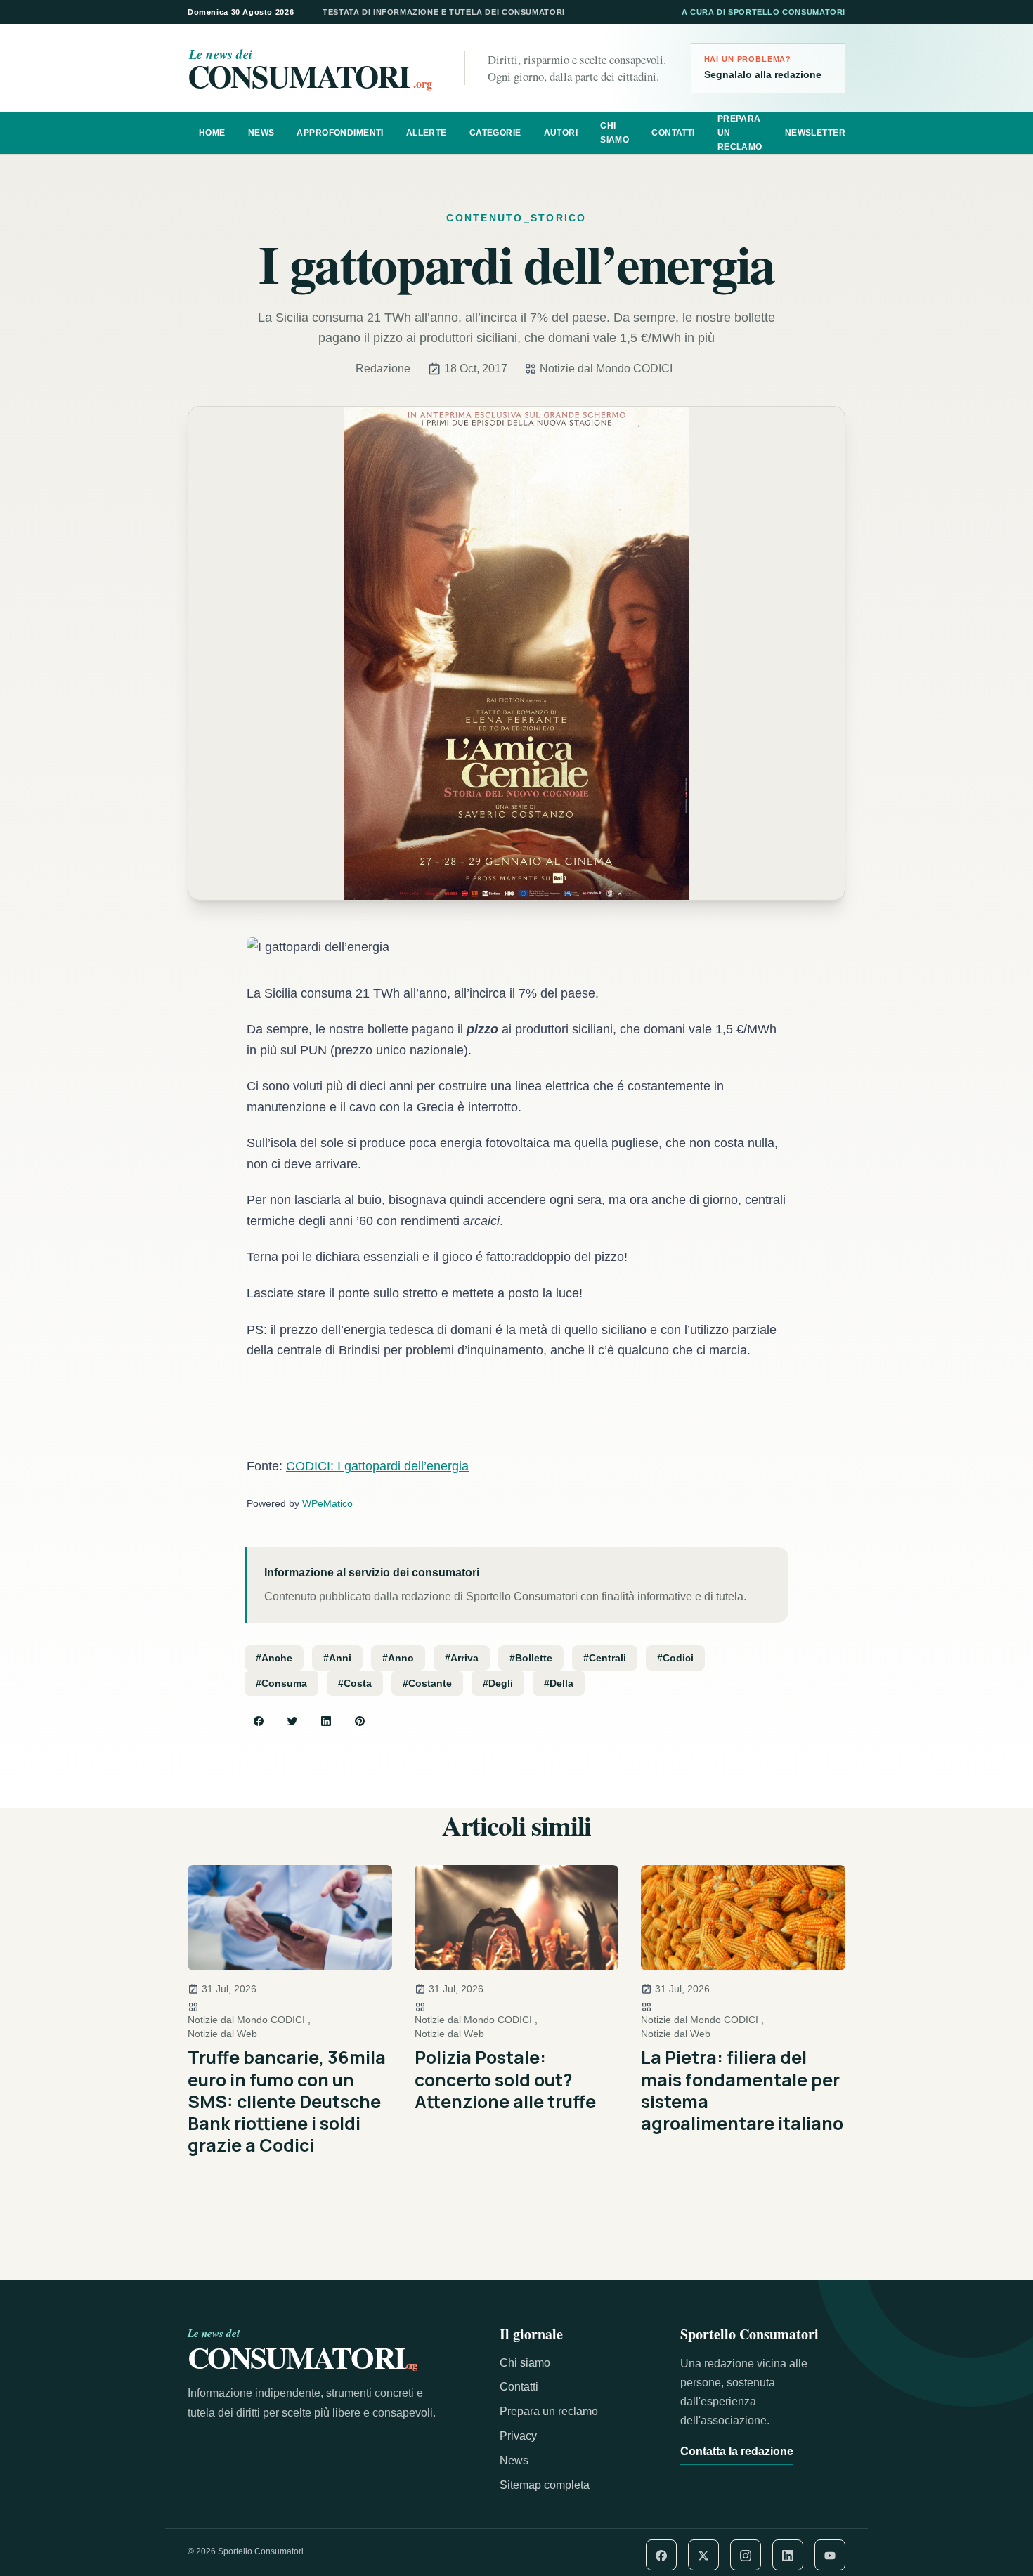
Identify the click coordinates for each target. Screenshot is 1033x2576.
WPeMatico (327, 1503)
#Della (559, 1683)
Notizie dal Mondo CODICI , (249, 2020)
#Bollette (531, 1658)
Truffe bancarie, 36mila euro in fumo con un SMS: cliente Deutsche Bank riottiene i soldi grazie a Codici (287, 2101)
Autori (561, 133)
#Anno (398, 1658)
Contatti (673, 133)
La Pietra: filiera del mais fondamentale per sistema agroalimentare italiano (742, 2090)
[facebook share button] (259, 1721)
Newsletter (815, 133)
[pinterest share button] (360, 1721)
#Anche (274, 1658)
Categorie (495, 133)
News (261, 133)
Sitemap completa (545, 2485)
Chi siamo (615, 133)
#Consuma (281, 1683)
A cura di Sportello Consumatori (764, 12)
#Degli (498, 1683)
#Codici (675, 1658)
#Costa (355, 1683)
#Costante (427, 1683)
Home (212, 133)
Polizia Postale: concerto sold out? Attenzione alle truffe (505, 2079)
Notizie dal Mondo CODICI (606, 368)
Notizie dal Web (222, 2034)
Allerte (427, 133)
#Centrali (605, 1658)
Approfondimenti (340, 133)
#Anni (337, 1658)
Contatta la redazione (737, 2451)
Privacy (518, 2436)
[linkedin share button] (326, 1721)
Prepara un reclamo (740, 133)
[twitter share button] (292, 1721)
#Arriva (462, 1658)
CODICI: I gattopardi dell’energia (377, 1466)
